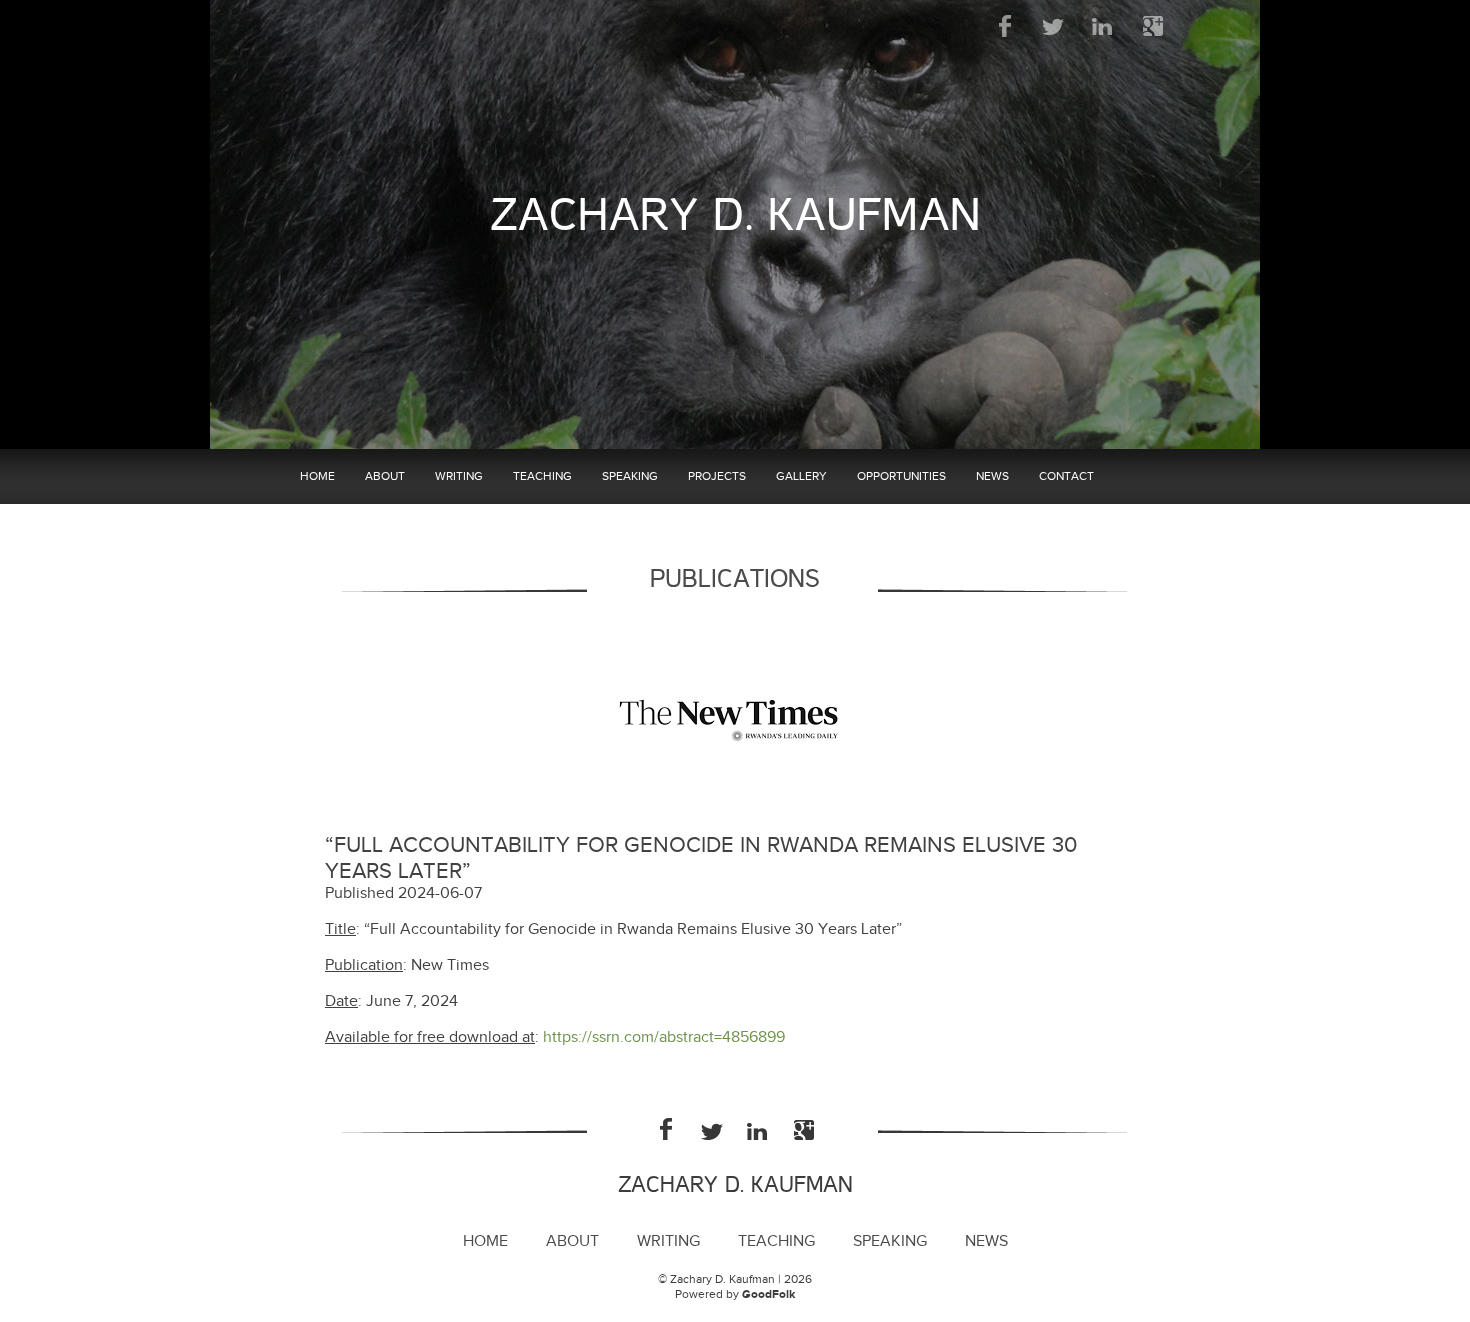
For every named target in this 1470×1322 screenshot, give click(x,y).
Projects (717, 476)
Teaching (542, 476)
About (385, 476)
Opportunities (901, 476)
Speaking (630, 476)
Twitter (1054, 26)
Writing (459, 476)
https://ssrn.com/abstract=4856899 (664, 1037)
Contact (1066, 476)
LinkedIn (1103, 26)
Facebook (1005, 26)
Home (317, 476)
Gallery (801, 476)
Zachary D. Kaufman (735, 215)
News (992, 476)
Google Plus (1152, 26)
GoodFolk (768, 1294)
